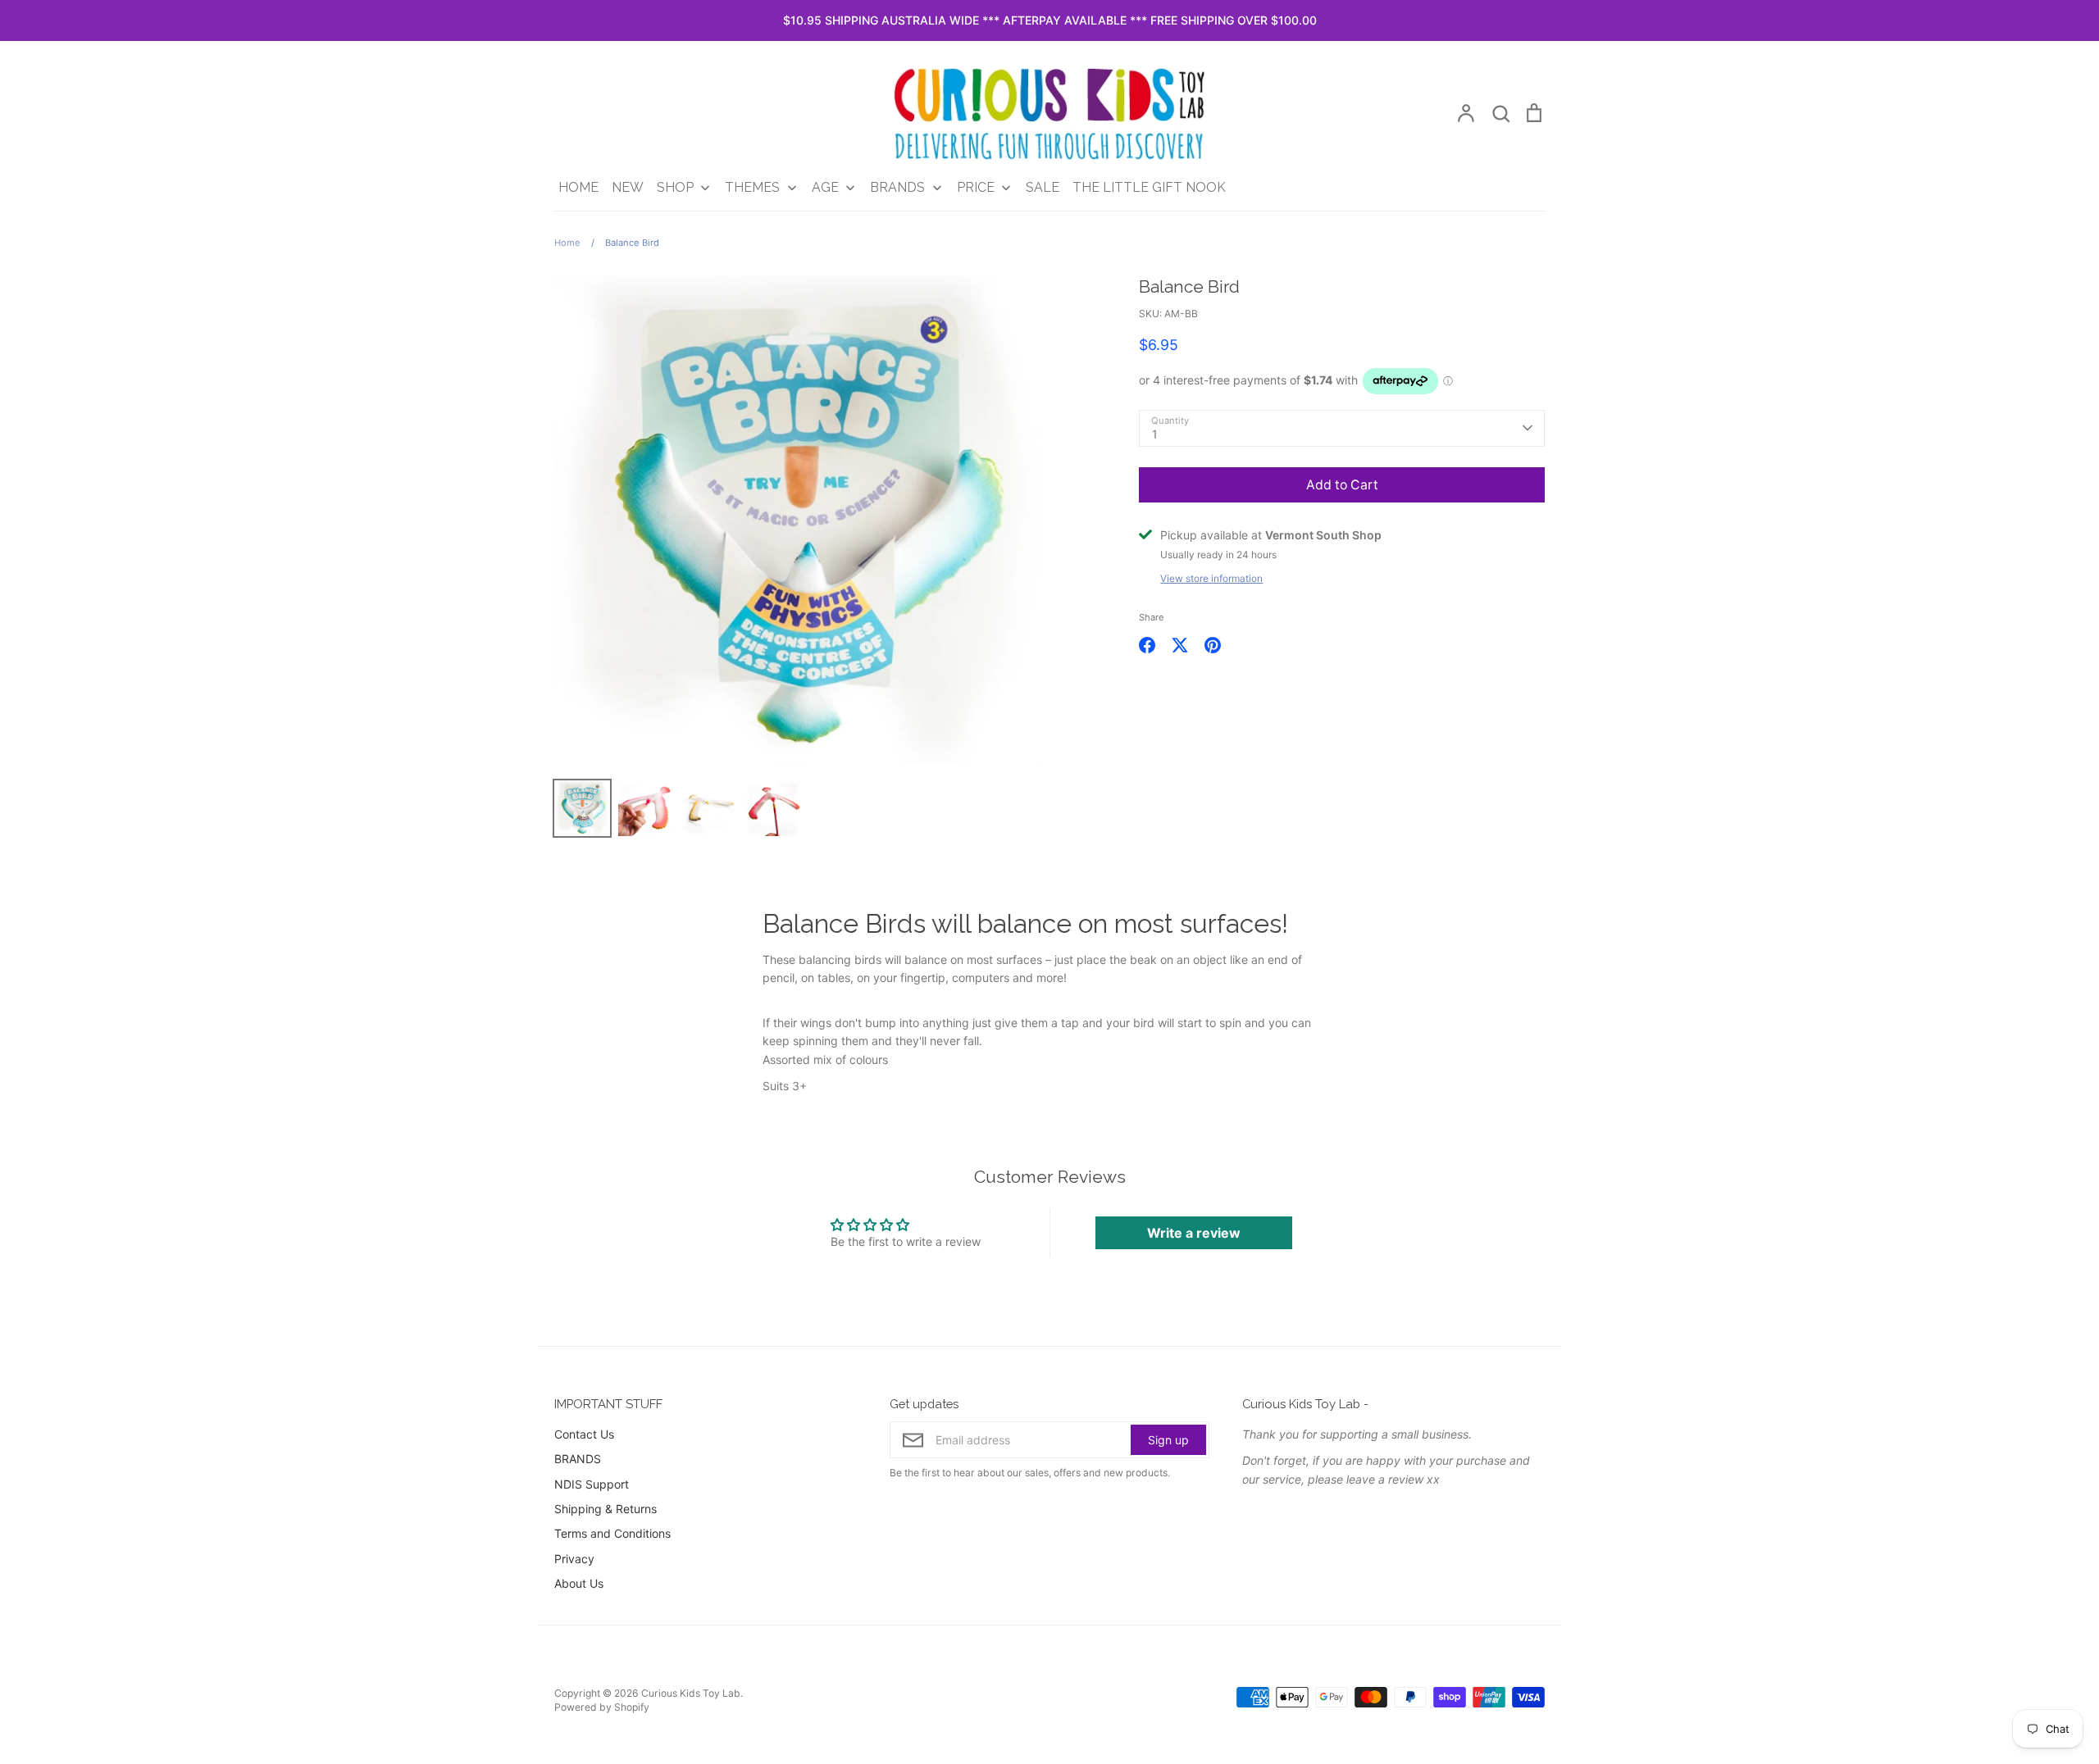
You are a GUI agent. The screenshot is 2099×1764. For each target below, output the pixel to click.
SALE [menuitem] (1043, 187)
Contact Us (584, 1434)
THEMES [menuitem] (752, 187)
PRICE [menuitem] (976, 187)
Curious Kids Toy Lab (691, 1693)
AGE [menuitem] (825, 187)
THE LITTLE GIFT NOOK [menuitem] (1149, 187)
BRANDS (578, 1459)
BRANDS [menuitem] (897, 187)
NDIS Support (592, 1484)
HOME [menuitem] (578, 187)
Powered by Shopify (602, 1707)
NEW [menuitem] (628, 187)
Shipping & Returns (606, 1509)
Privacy (574, 1559)
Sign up (1168, 1440)
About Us (579, 1583)
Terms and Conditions (612, 1533)
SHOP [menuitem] (675, 187)
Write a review (1194, 1233)
